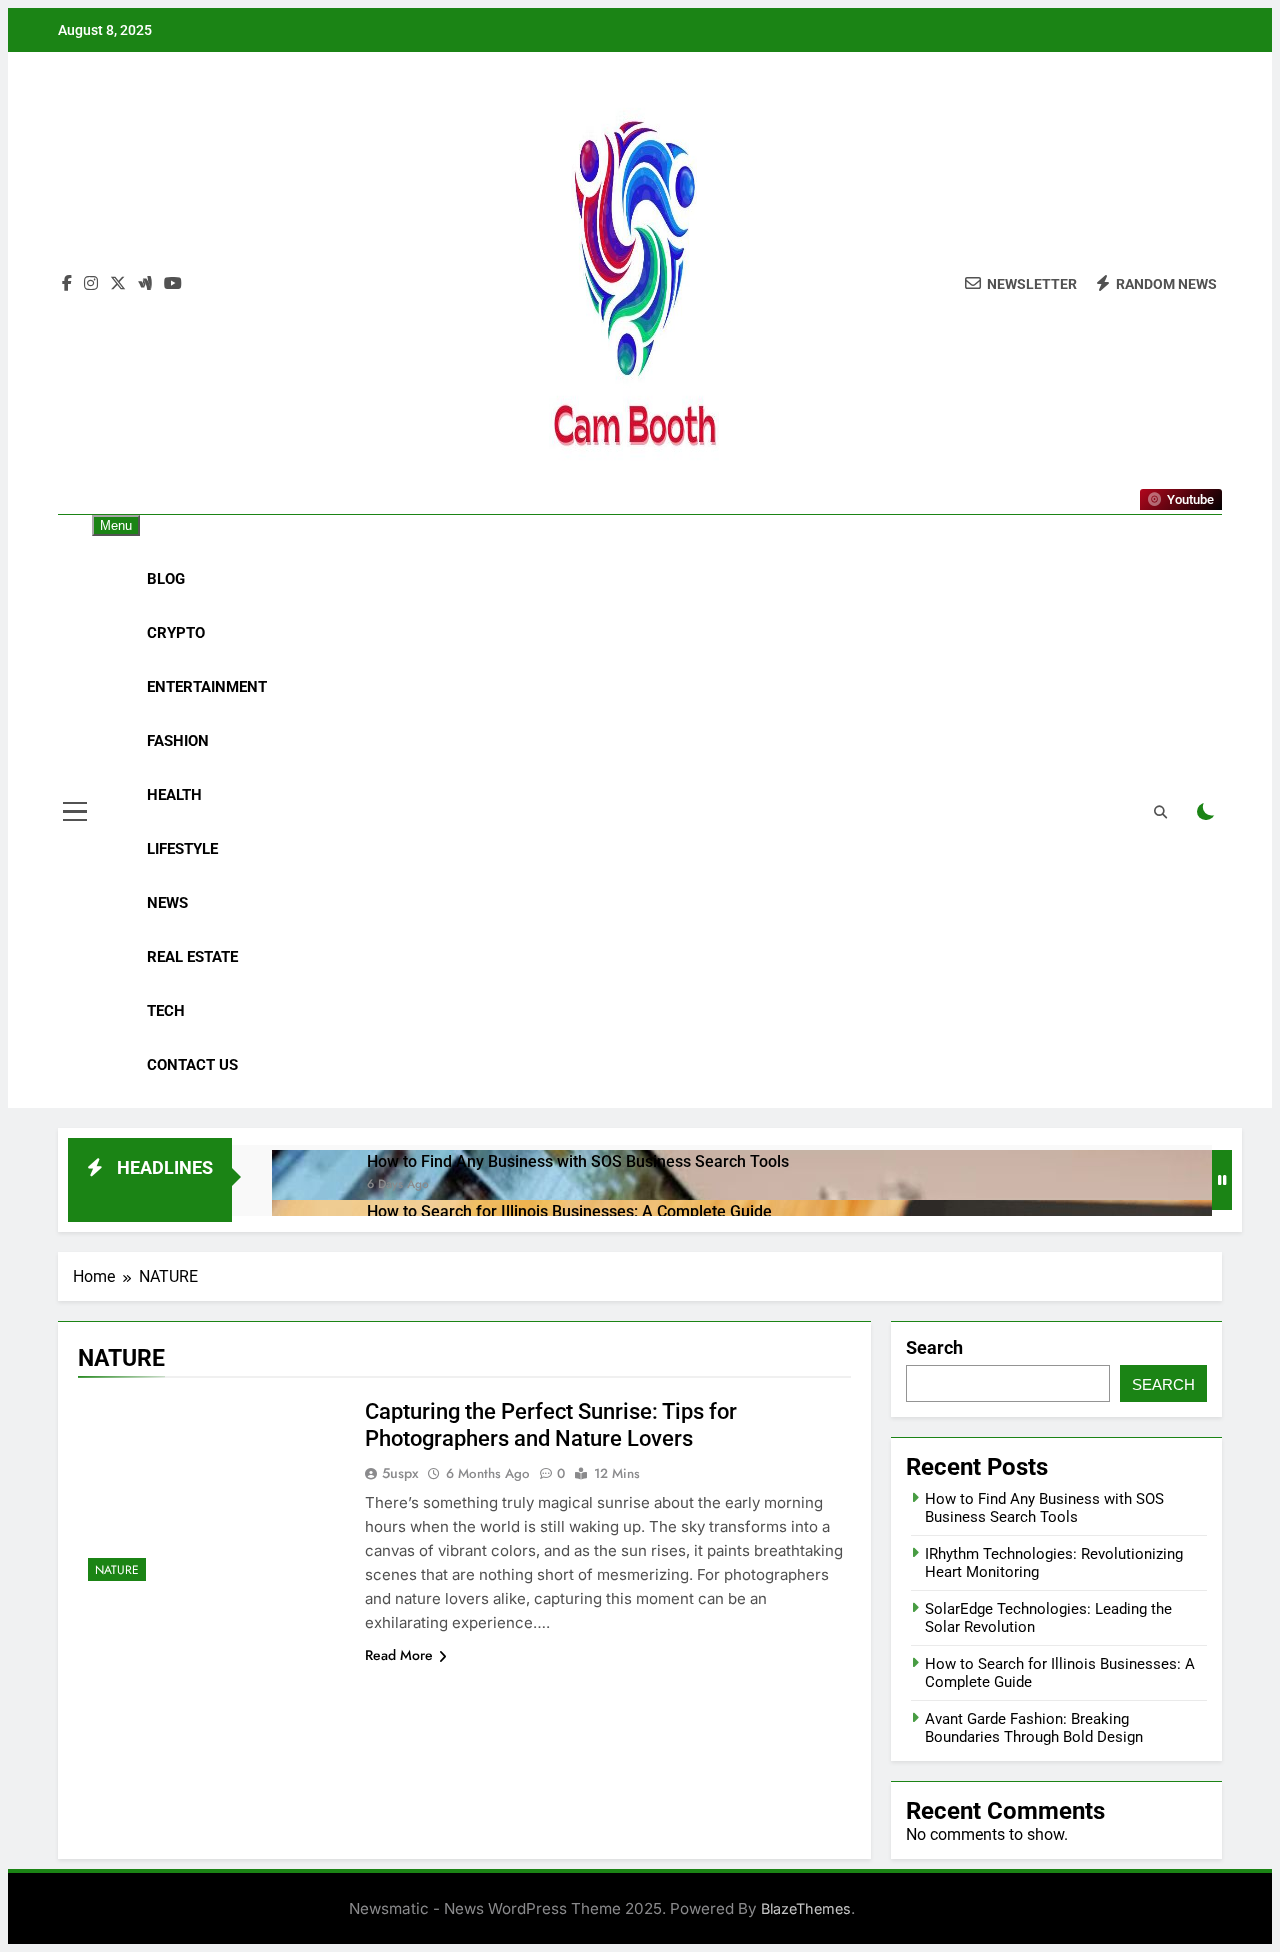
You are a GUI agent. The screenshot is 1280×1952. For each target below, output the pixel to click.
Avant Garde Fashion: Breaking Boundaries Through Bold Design (1034, 1728)
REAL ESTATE (192, 957)
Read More (399, 1655)
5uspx (400, 1473)
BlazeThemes (806, 1908)
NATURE (117, 1570)
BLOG (166, 579)
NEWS (167, 903)
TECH (166, 1011)
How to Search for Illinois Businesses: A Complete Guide (569, 1211)
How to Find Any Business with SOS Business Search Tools (578, 1161)
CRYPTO (176, 633)
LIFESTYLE (182, 849)
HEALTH (174, 795)
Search (934, 1347)
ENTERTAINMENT (207, 687)
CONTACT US (192, 1065)
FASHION (178, 741)
